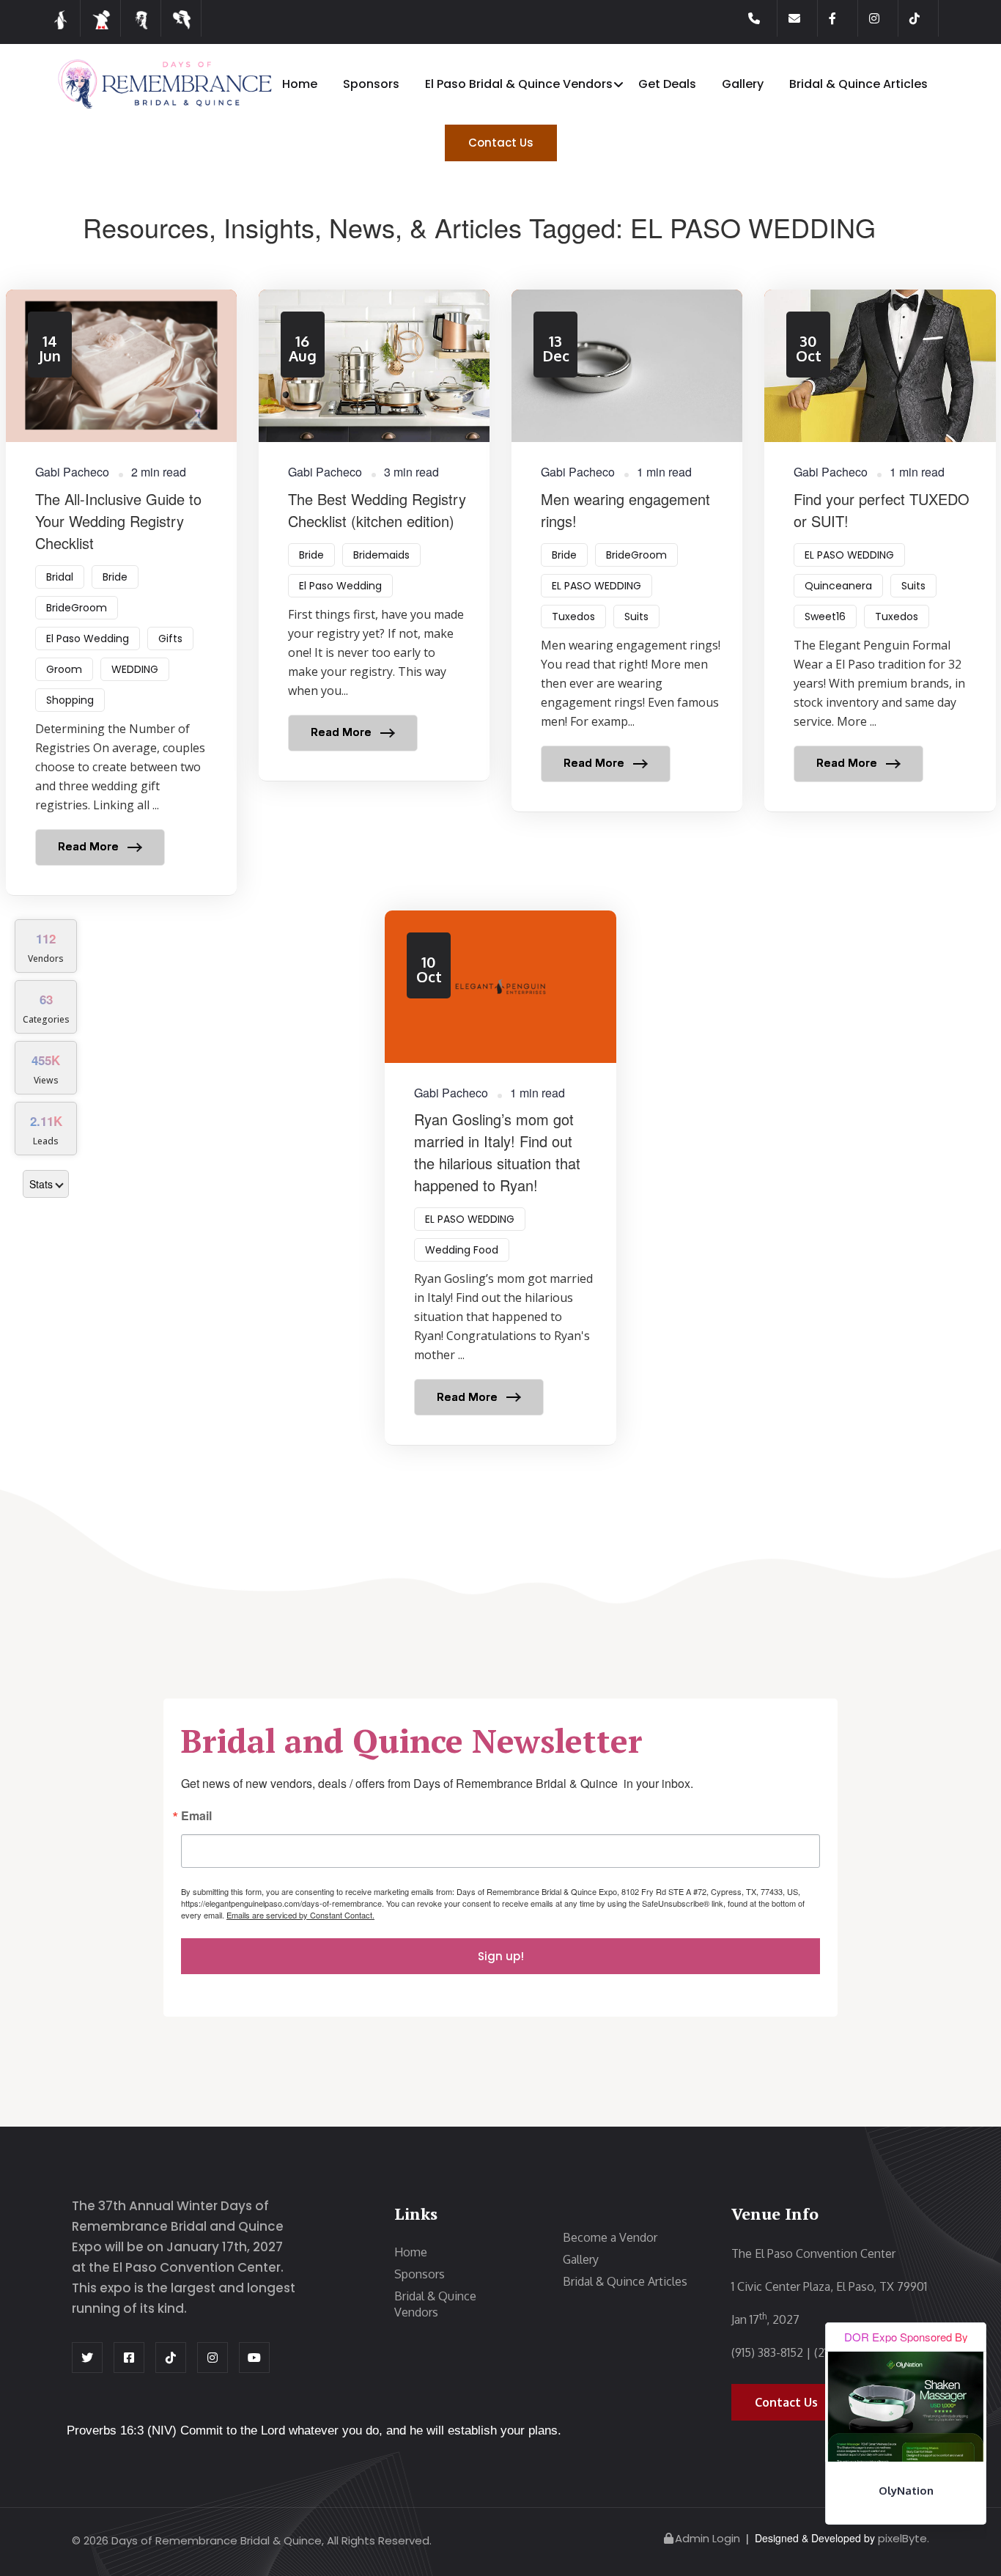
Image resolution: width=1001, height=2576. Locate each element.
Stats (41, 1184)
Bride (115, 577)
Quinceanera (838, 586)
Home (300, 84)
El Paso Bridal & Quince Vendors (519, 84)
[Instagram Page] (884, 18)
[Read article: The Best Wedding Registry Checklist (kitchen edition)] (374, 535)
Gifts (170, 639)
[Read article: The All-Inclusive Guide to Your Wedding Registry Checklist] (121, 592)
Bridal (60, 577)
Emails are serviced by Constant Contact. (300, 1915)
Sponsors (371, 84)
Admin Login (708, 2538)
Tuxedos (573, 617)
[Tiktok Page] (924, 18)
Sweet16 (825, 617)
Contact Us (501, 143)
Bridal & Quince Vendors (435, 2304)
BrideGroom (77, 608)
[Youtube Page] (254, 2358)
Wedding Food (462, 1250)
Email (196, 1817)
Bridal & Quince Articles (858, 84)
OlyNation (906, 2491)
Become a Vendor (610, 2237)
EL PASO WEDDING (596, 586)
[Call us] (763, 18)
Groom (64, 669)
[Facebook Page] (843, 18)
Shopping (70, 700)
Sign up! (501, 1956)
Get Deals (667, 84)
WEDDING (135, 669)
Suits (636, 617)
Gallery (743, 84)
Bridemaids (381, 555)
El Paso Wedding (88, 639)
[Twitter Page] (87, 2358)
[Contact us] (803, 18)
